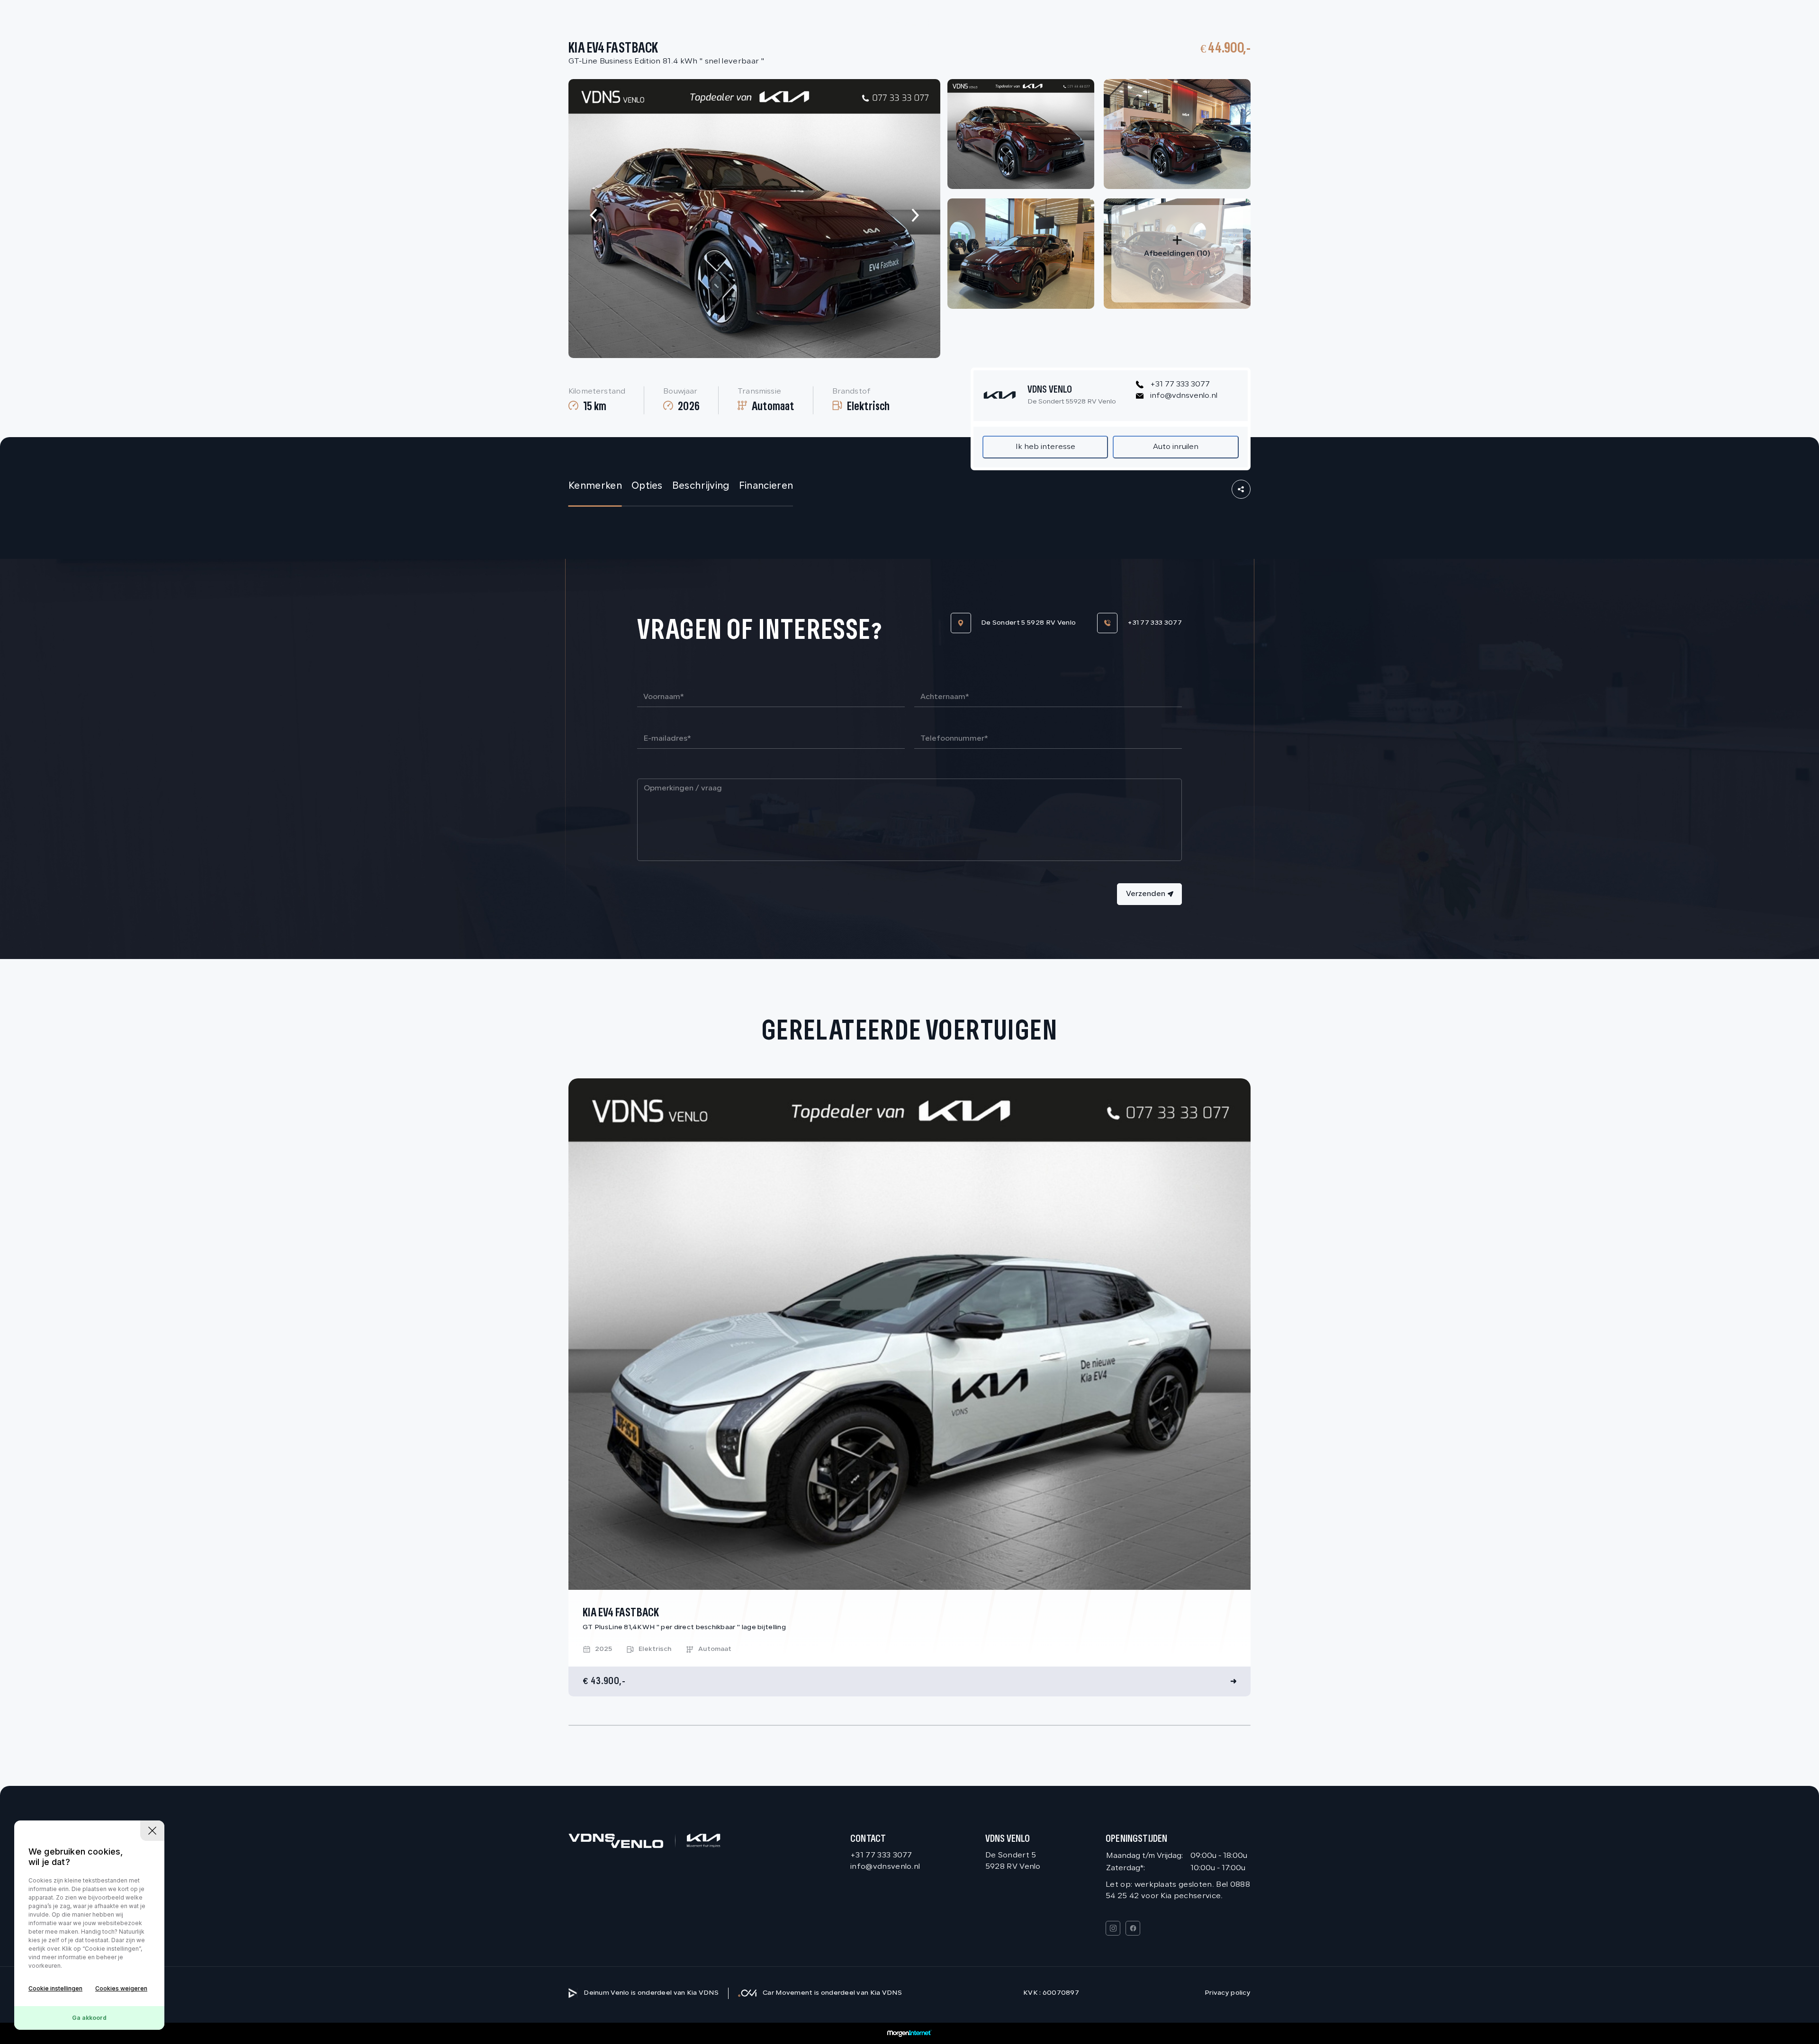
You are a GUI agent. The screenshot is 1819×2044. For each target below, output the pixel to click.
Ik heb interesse (1045, 447)
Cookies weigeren (121, 1988)
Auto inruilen (1176, 447)
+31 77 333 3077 (1180, 385)
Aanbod (1137, 22)
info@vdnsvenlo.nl (1184, 396)
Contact (1196, 22)
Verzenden (1146, 894)
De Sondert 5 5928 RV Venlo (1028, 623)
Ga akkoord (89, 2018)
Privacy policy (1228, 1993)
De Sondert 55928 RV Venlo (1072, 402)
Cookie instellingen (55, 1988)
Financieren (766, 486)
